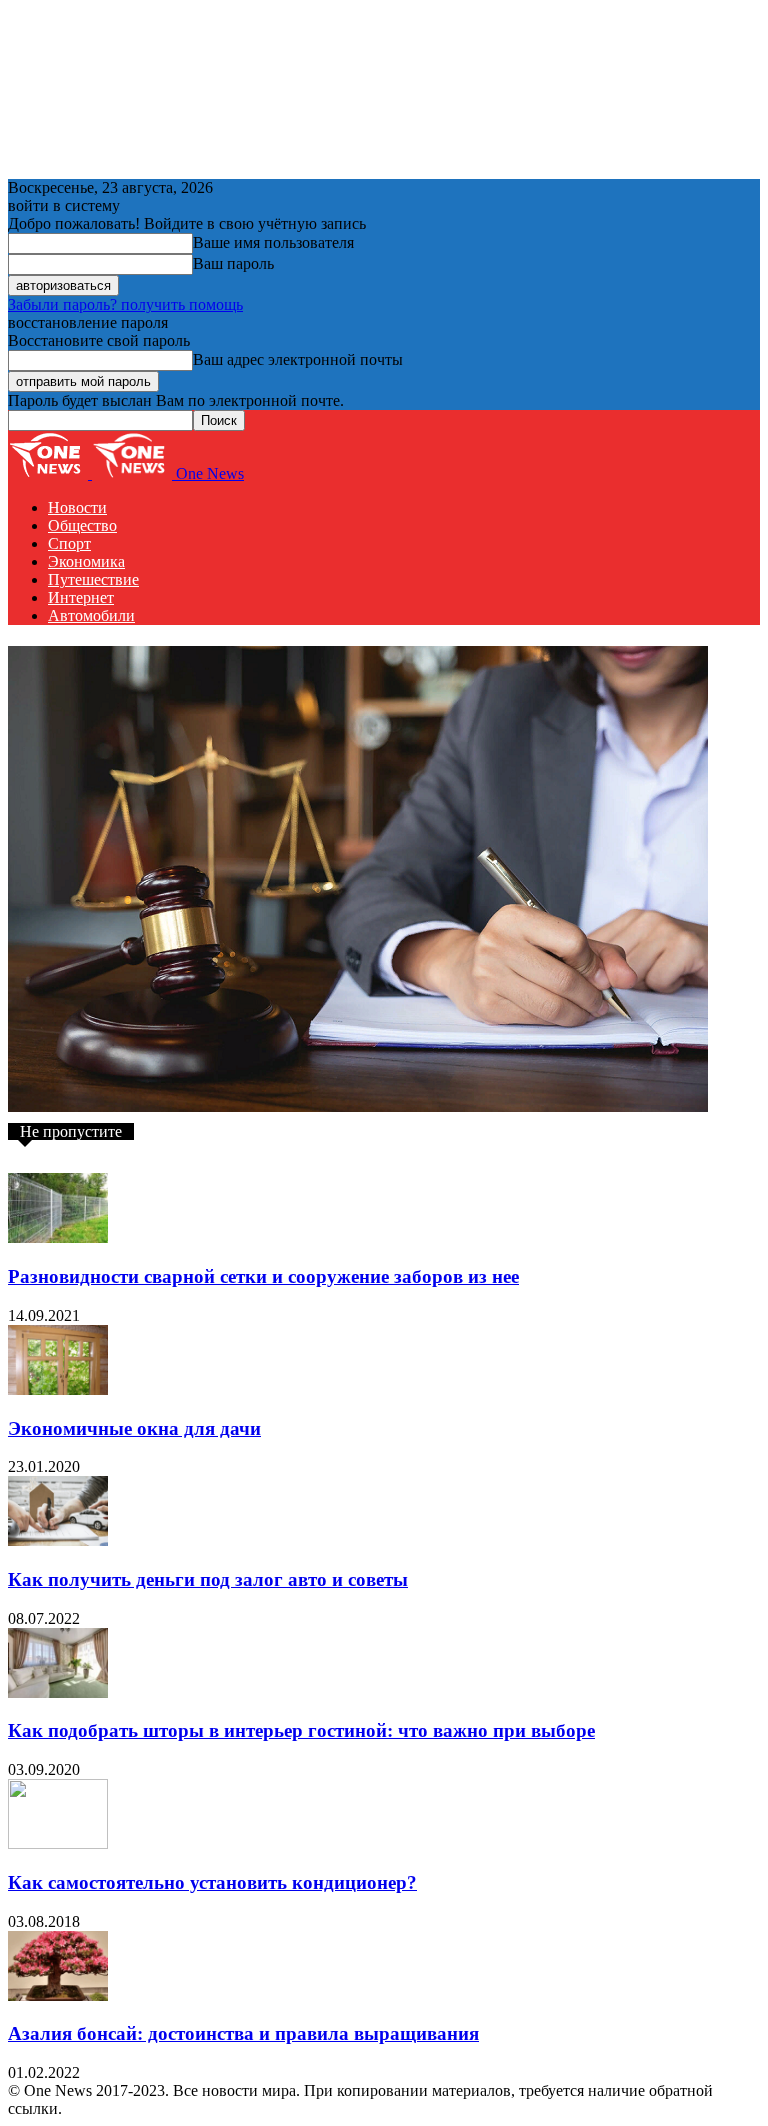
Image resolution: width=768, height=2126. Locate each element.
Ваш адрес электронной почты (298, 359)
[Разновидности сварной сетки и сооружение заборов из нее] (58, 1237)
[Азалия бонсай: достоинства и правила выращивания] (58, 1995)
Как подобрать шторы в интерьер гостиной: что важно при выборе (301, 1730)
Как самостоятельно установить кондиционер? (212, 1882)
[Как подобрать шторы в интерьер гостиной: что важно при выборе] (58, 1692)
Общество (82, 525)
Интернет (81, 597)
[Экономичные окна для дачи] (58, 1389)
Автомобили (91, 615)
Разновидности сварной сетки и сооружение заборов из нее (263, 1276)
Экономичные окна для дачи (134, 1428)
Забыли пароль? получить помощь (125, 304)
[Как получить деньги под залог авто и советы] (58, 1540)
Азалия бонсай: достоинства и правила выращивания (243, 2033)
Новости (77, 507)
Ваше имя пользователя (273, 242)
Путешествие (93, 579)
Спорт (69, 543)
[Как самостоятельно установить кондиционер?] (58, 1843)
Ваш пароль (233, 263)
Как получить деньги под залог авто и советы (208, 1579)
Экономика (86, 561)
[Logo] (50, 473)
